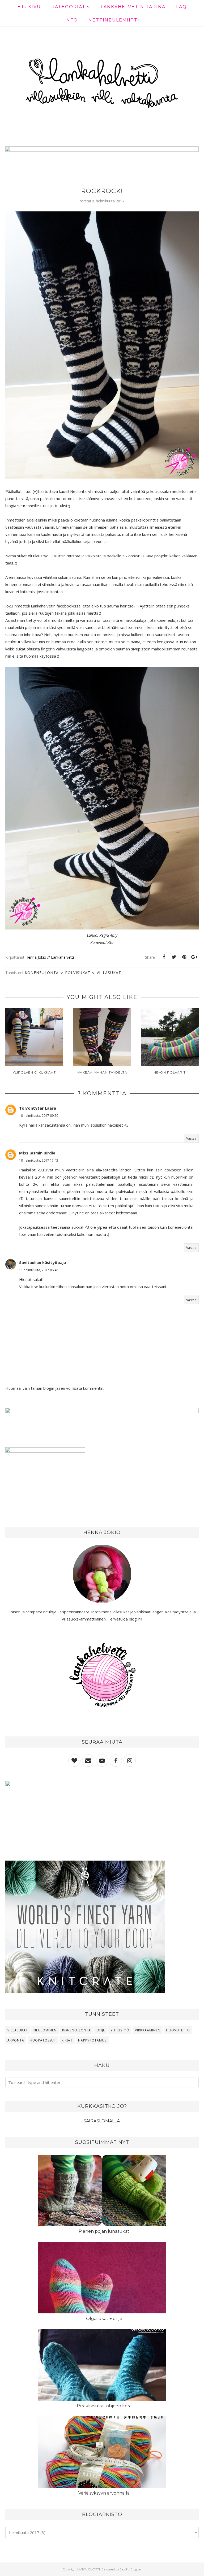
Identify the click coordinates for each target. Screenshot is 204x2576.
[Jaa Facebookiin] (164, 957)
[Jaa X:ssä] (174, 957)
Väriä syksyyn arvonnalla (104, 2493)
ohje (101, 2030)
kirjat (67, 2040)
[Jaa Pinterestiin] (184, 957)
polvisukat (78, 973)
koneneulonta (42, 973)
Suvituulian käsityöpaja (42, 1262)
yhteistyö (120, 2030)
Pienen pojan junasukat (104, 2231)
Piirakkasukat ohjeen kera (104, 2406)
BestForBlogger (131, 2569)
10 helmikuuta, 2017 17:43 (39, 1160)
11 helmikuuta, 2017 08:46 (39, 1270)
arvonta (16, 2040)
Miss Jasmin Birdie (37, 1153)
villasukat (109, 973)
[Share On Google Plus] (194, 957)
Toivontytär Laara (38, 1108)
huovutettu (178, 2030)
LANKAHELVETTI (89, 2569)
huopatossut (43, 2040)
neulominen (45, 2030)
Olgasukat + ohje (104, 2319)
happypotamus (92, 2040)
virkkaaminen (148, 2030)
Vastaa (191, 1138)
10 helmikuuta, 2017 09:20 (39, 1116)
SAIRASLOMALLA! (102, 2121)
